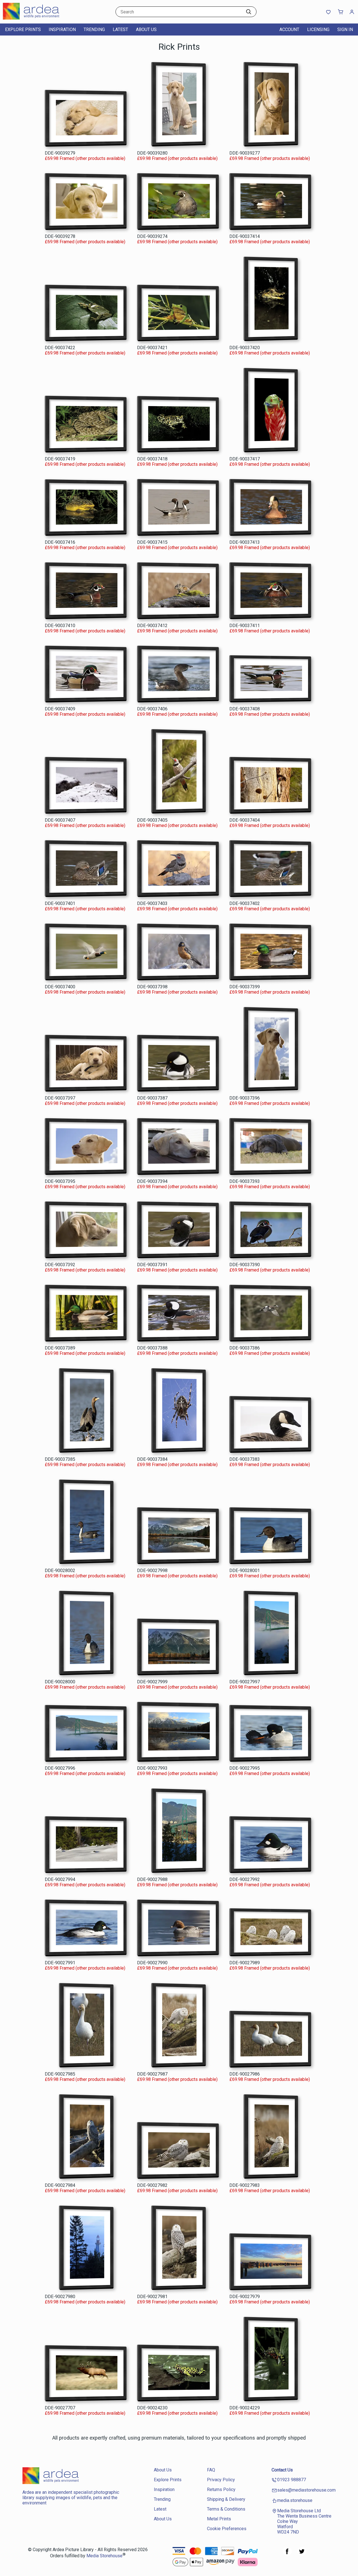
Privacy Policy (221, 2480)
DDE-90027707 (60, 2408)
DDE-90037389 (60, 1348)
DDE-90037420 (245, 348)
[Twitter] (302, 2554)
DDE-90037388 (152, 1348)
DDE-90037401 (60, 903)
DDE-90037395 (60, 1181)
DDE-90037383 (245, 1459)
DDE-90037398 (152, 987)
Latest (120, 29)
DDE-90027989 (245, 1963)
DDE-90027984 (60, 2185)
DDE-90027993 (152, 1768)
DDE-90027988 (152, 1879)
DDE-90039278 (60, 236)
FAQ (211, 2470)
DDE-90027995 (245, 1768)
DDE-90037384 (152, 1459)
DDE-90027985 (60, 2074)
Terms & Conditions (226, 2509)
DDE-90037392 (60, 1265)
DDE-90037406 (152, 709)
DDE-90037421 (152, 348)
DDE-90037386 (245, 1348)
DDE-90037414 (245, 236)
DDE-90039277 (245, 153)
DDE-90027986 (245, 2074)
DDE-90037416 (60, 542)
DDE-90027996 (60, 1768)
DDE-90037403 (152, 903)
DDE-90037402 (245, 903)
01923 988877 (292, 2480)
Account (289, 29)
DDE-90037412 (152, 626)
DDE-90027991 (60, 1963)
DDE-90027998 (152, 1571)
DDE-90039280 (152, 153)
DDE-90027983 (245, 2185)
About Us (146, 29)
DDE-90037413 (245, 542)
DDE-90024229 (245, 2408)
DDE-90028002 (60, 1571)
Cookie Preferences (227, 2529)
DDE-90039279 (60, 153)
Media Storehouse (104, 2556)
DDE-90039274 (152, 236)
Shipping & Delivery (226, 2499)
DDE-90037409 (60, 709)
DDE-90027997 (245, 1682)
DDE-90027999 (152, 1682)
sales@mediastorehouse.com (306, 2490)
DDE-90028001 (245, 1571)
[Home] (38, 18)
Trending (94, 29)
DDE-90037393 (245, 1181)
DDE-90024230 (152, 2408)
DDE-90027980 (60, 2297)
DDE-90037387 (152, 1098)
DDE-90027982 (152, 2185)
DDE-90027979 (245, 2297)
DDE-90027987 (152, 2074)
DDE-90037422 (60, 348)
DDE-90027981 (152, 2297)
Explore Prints (23, 29)
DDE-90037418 (152, 459)
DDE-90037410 (60, 626)
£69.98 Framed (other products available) (85, 158)
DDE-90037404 (245, 820)
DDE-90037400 (60, 987)
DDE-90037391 (152, 1265)
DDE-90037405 (152, 820)
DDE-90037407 (60, 820)
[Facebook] (287, 2554)
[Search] (249, 12)
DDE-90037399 (245, 987)
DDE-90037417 (245, 459)
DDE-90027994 (60, 1879)
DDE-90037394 (152, 1181)
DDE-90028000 (60, 1682)
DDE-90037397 (60, 1098)
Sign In (345, 29)
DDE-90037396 (245, 1098)
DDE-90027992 (245, 1879)
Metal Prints (219, 2519)
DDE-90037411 (245, 626)
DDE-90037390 (245, 1265)
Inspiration (62, 29)
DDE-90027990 (152, 1963)
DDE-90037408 (245, 709)
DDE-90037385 (60, 1459)
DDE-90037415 (152, 542)
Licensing (318, 29)
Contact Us (282, 2470)
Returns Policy (221, 2489)
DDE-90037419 (60, 459)
